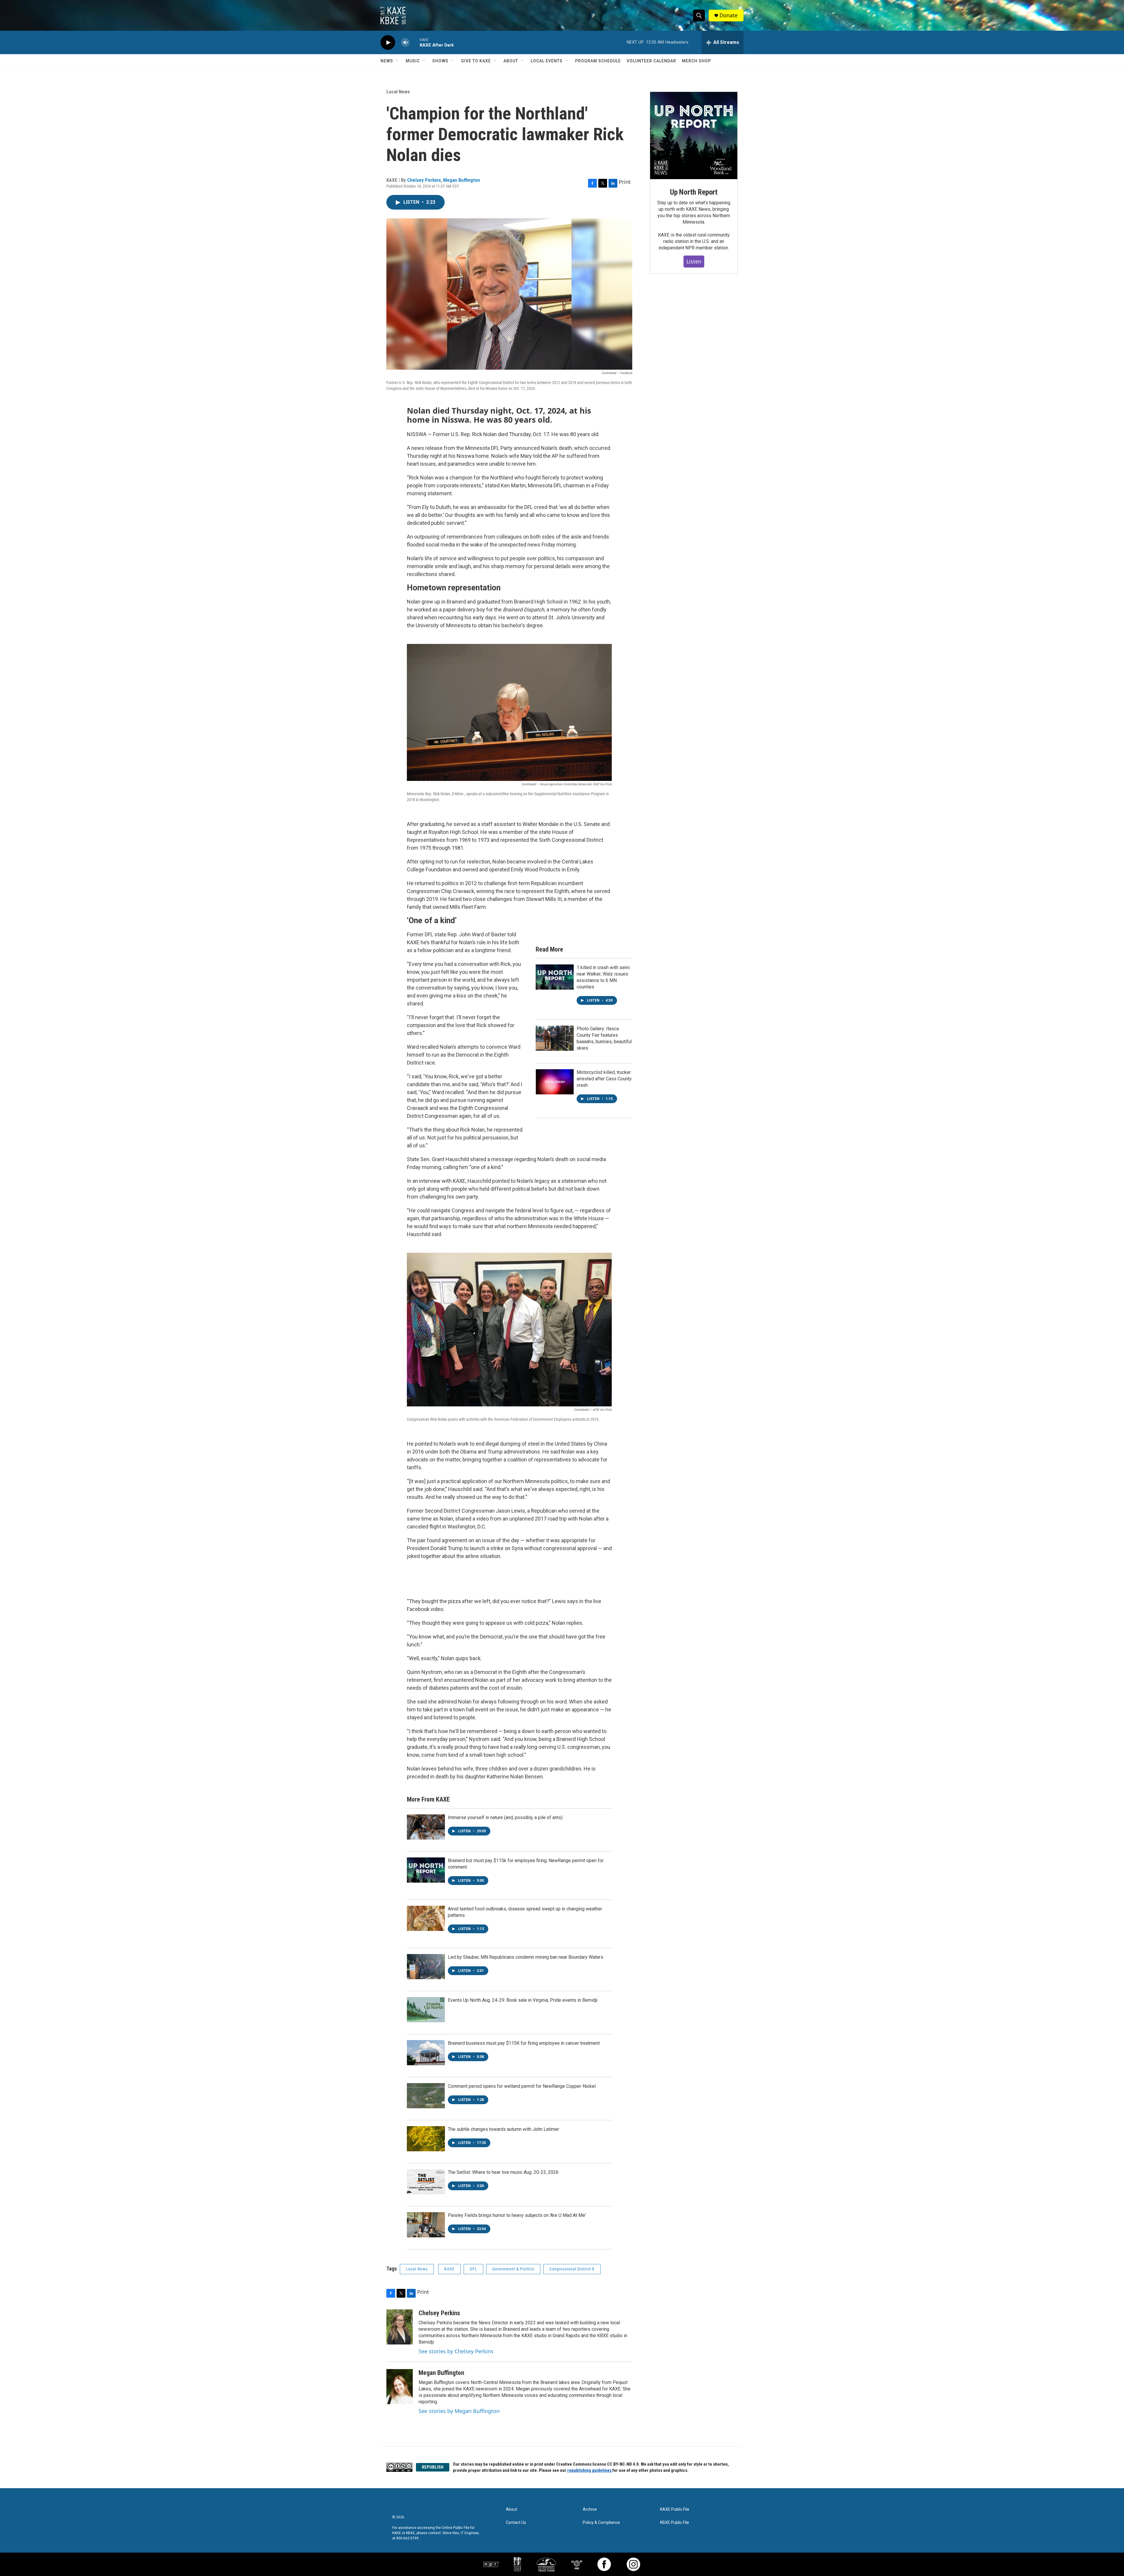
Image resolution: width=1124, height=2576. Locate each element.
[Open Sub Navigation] (397, 61)
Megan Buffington (462, 180)
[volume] (405, 43)
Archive (590, 2509)
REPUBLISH (433, 2467)
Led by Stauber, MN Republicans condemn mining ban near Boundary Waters (526, 1957)
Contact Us (516, 2523)
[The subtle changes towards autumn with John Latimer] (426, 2139)
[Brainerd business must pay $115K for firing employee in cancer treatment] (426, 2053)
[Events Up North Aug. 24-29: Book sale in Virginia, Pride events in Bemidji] (426, 2010)
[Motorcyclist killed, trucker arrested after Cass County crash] (555, 1082)
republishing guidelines (590, 2470)
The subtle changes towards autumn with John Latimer (503, 2129)
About (511, 61)
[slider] (415, 42)
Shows (440, 61)
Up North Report (694, 192)
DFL (473, 2269)
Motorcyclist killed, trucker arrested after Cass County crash (604, 1079)
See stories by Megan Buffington (459, 2411)
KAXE (449, 2269)
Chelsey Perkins (424, 180)
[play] (388, 43)
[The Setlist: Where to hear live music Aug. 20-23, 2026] (426, 2182)
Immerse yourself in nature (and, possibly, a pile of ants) (505, 1817)
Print (625, 182)
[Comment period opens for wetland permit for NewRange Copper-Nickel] (426, 2096)
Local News (398, 92)
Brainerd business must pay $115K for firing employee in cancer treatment (524, 2043)
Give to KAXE (476, 61)
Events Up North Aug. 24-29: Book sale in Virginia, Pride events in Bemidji (523, 2000)
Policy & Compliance (601, 2523)
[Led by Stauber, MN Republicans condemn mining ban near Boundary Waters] (426, 1967)
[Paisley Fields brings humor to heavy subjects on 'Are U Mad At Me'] (426, 2225)
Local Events (547, 61)
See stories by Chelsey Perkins (456, 2351)
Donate (729, 15)
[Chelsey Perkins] (400, 2327)
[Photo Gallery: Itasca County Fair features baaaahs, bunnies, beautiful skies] (555, 1038)
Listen (694, 261)
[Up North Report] (694, 136)
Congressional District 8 (572, 2269)
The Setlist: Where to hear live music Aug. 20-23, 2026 (503, 2172)
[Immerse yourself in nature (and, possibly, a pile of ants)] (426, 1827)
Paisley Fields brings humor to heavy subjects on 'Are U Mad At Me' (517, 2215)
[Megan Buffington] (400, 2387)
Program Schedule (598, 61)
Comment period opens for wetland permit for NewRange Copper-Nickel (522, 2086)
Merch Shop (696, 61)
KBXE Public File (675, 2523)
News (387, 61)
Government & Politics (513, 2269)
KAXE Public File (675, 2509)
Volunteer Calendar (651, 61)
